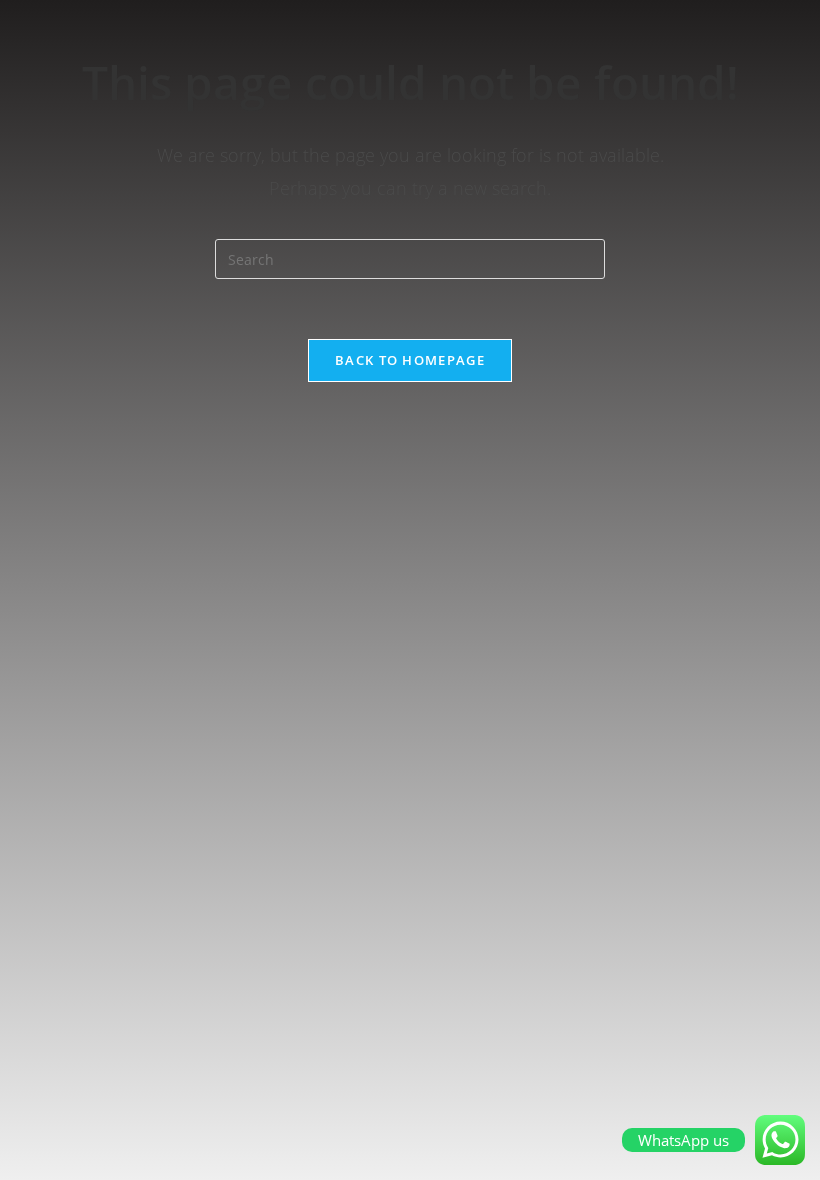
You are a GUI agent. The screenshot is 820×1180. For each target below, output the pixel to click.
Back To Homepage (410, 360)
